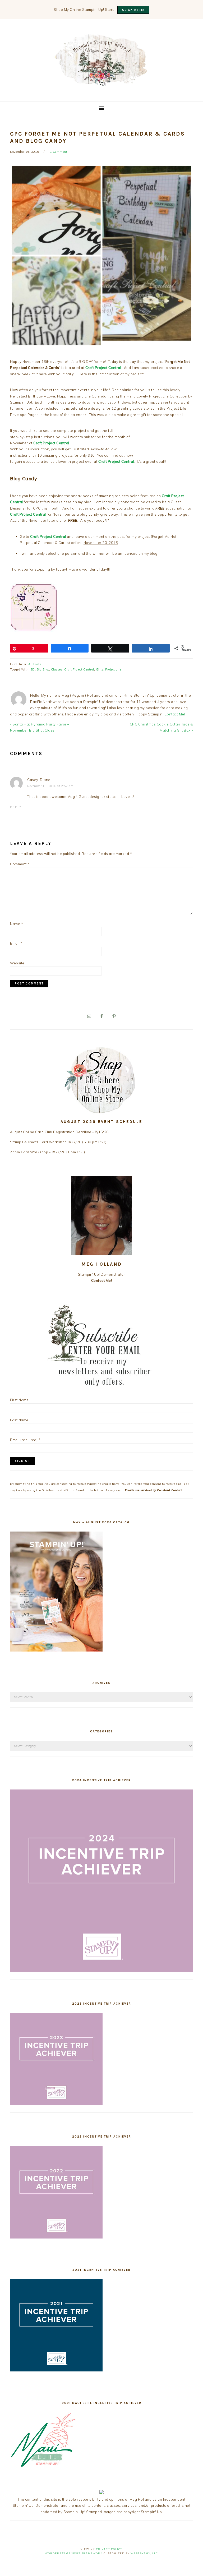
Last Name (19, 1420)
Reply (16, 807)
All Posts (35, 664)
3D (33, 669)
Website (17, 963)
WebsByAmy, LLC (144, 2553)
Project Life (113, 669)
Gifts (100, 669)
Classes (57, 669)
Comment (20, 864)
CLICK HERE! (133, 10)
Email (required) (25, 1440)
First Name (19, 1400)
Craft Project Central (79, 669)
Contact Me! (175, 714)
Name (17, 924)
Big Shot (43, 669)
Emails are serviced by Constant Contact (154, 1490)
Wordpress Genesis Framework (74, 2553)
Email (16, 943)
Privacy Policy (109, 2549)
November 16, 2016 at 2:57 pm (50, 786)
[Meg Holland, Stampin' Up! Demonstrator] (101, 83)
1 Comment (59, 152)
